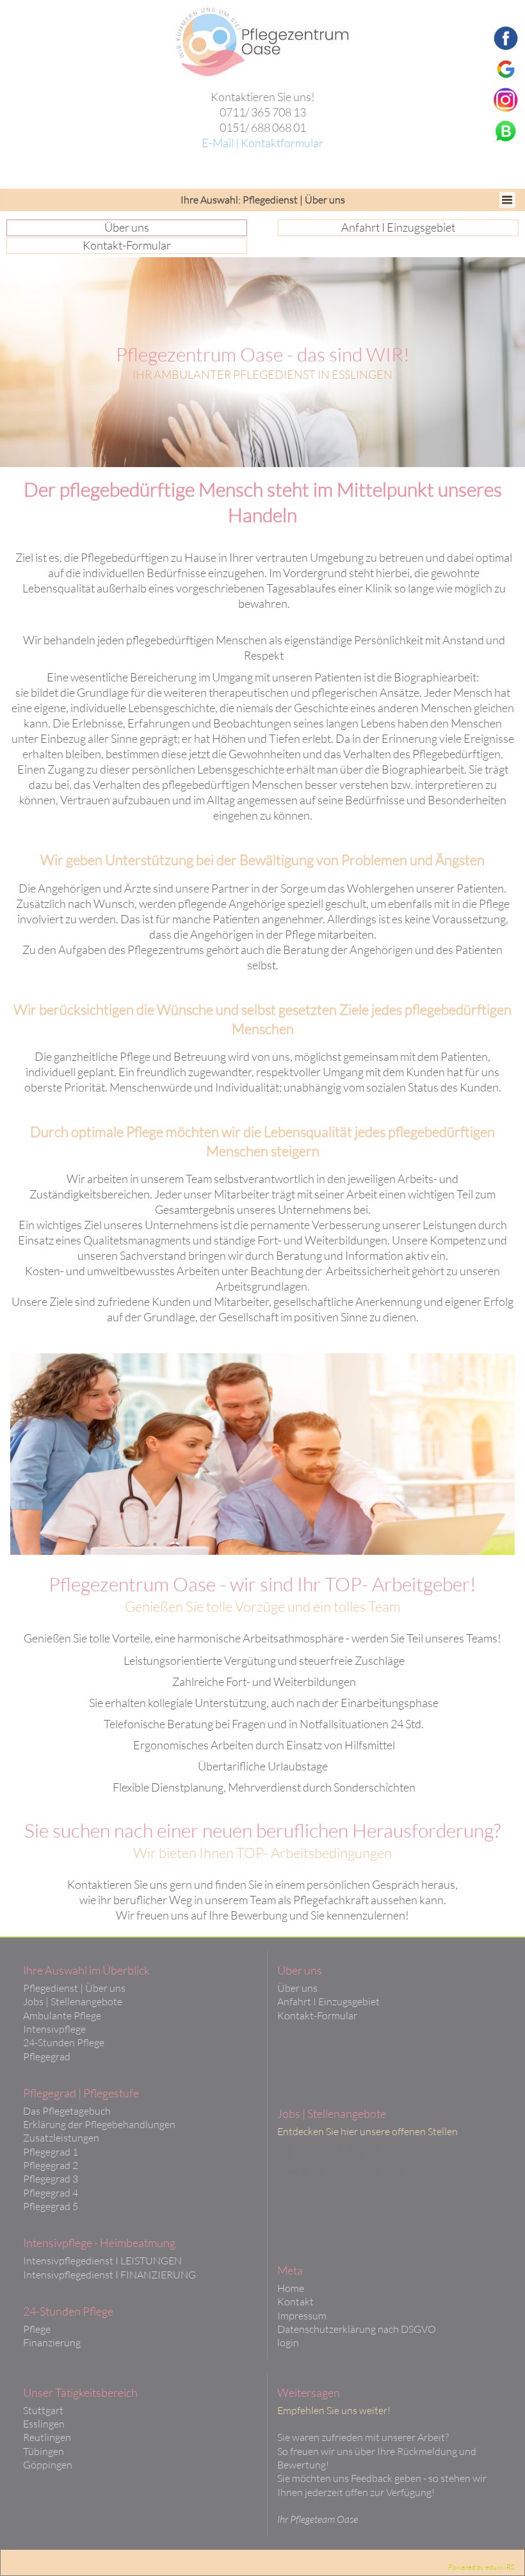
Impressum (302, 2316)
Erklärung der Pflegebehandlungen (99, 2124)
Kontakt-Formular (317, 2015)
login (288, 2342)
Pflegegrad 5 (51, 2206)
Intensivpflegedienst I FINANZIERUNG (109, 2275)
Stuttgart (43, 2410)
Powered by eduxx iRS (481, 2567)
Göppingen (48, 2465)
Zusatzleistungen (61, 2138)
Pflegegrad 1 (51, 2152)
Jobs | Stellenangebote (73, 2001)
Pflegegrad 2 (51, 2165)
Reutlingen (47, 2437)
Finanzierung (52, 2342)
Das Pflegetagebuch (67, 2111)
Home (291, 2288)
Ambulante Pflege (62, 2015)
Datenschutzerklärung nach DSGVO (357, 2329)
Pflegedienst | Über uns (74, 1988)
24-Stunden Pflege (64, 2042)
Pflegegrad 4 (51, 2193)
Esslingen (44, 2424)
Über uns (297, 1988)
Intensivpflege (54, 2029)
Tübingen (44, 2451)
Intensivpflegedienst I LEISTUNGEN (102, 2261)
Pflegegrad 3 (51, 2179)
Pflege (37, 2329)
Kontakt (295, 2302)
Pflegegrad (47, 2056)
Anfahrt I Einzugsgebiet (328, 2001)
